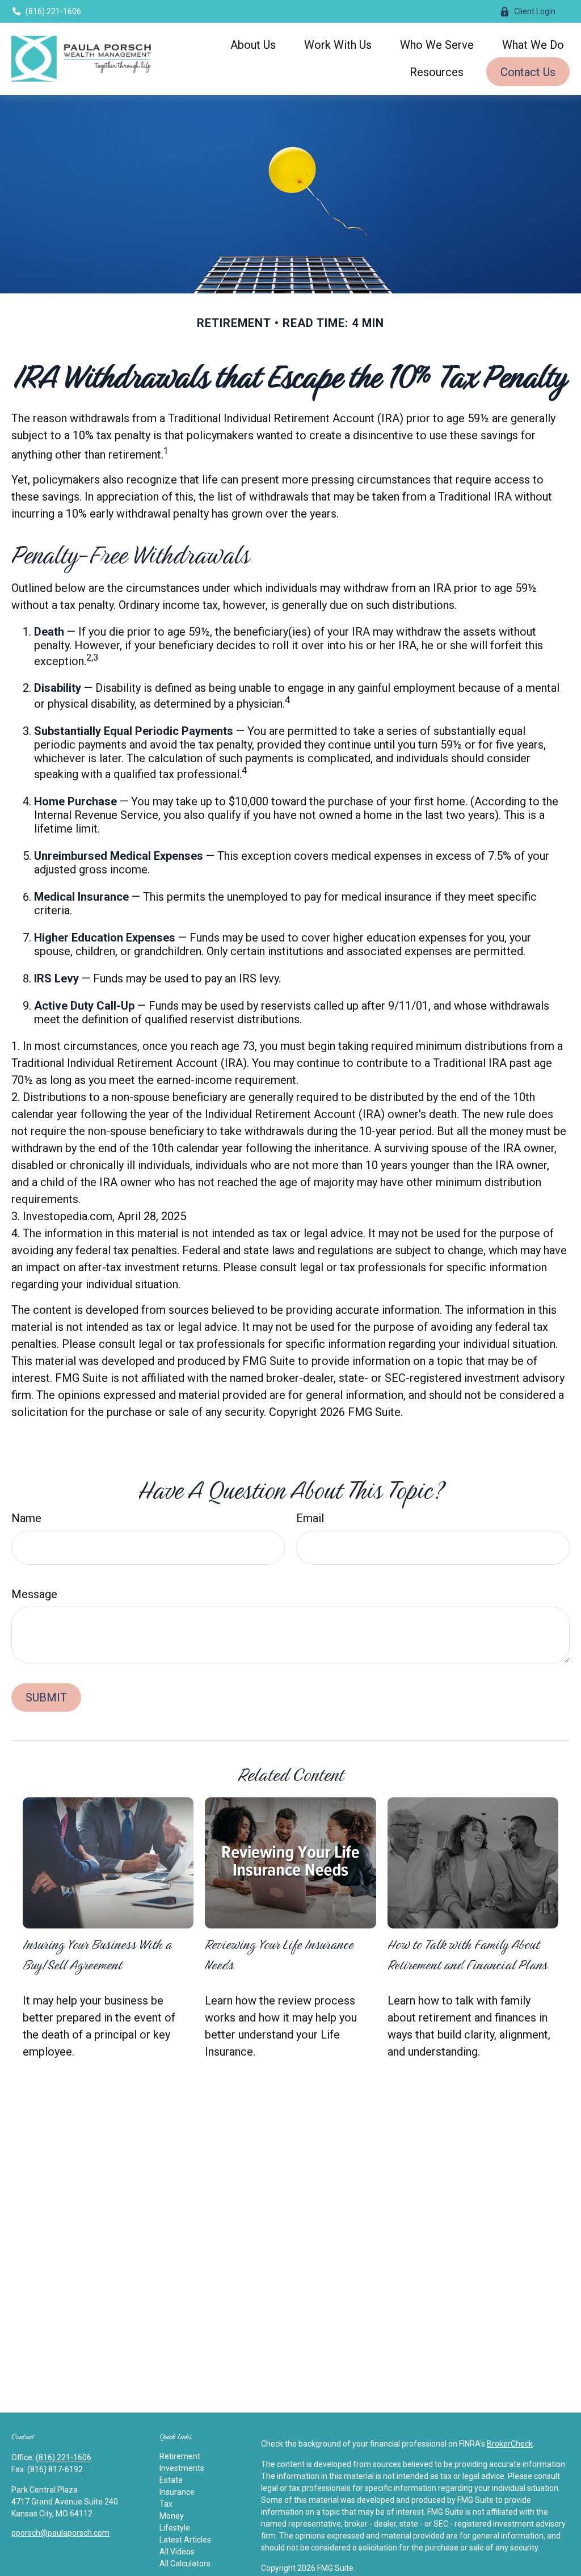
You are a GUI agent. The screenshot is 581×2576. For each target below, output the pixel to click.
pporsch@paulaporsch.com (60, 2533)
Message (34, 1594)
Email (310, 1518)
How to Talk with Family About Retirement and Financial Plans (468, 1954)
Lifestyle (175, 2528)
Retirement (180, 2456)
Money (172, 2516)
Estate (171, 2480)
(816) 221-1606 (53, 11)
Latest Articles (185, 2540)
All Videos (177, 2552)
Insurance (177, 2492)
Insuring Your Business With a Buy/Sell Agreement (97, 1954)
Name (26, 1518)
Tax (166, 2504)
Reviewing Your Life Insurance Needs (279, 1954)
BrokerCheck (510, 2444)
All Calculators (185, 2564)
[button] (253, 44)
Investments (182, 2468)
